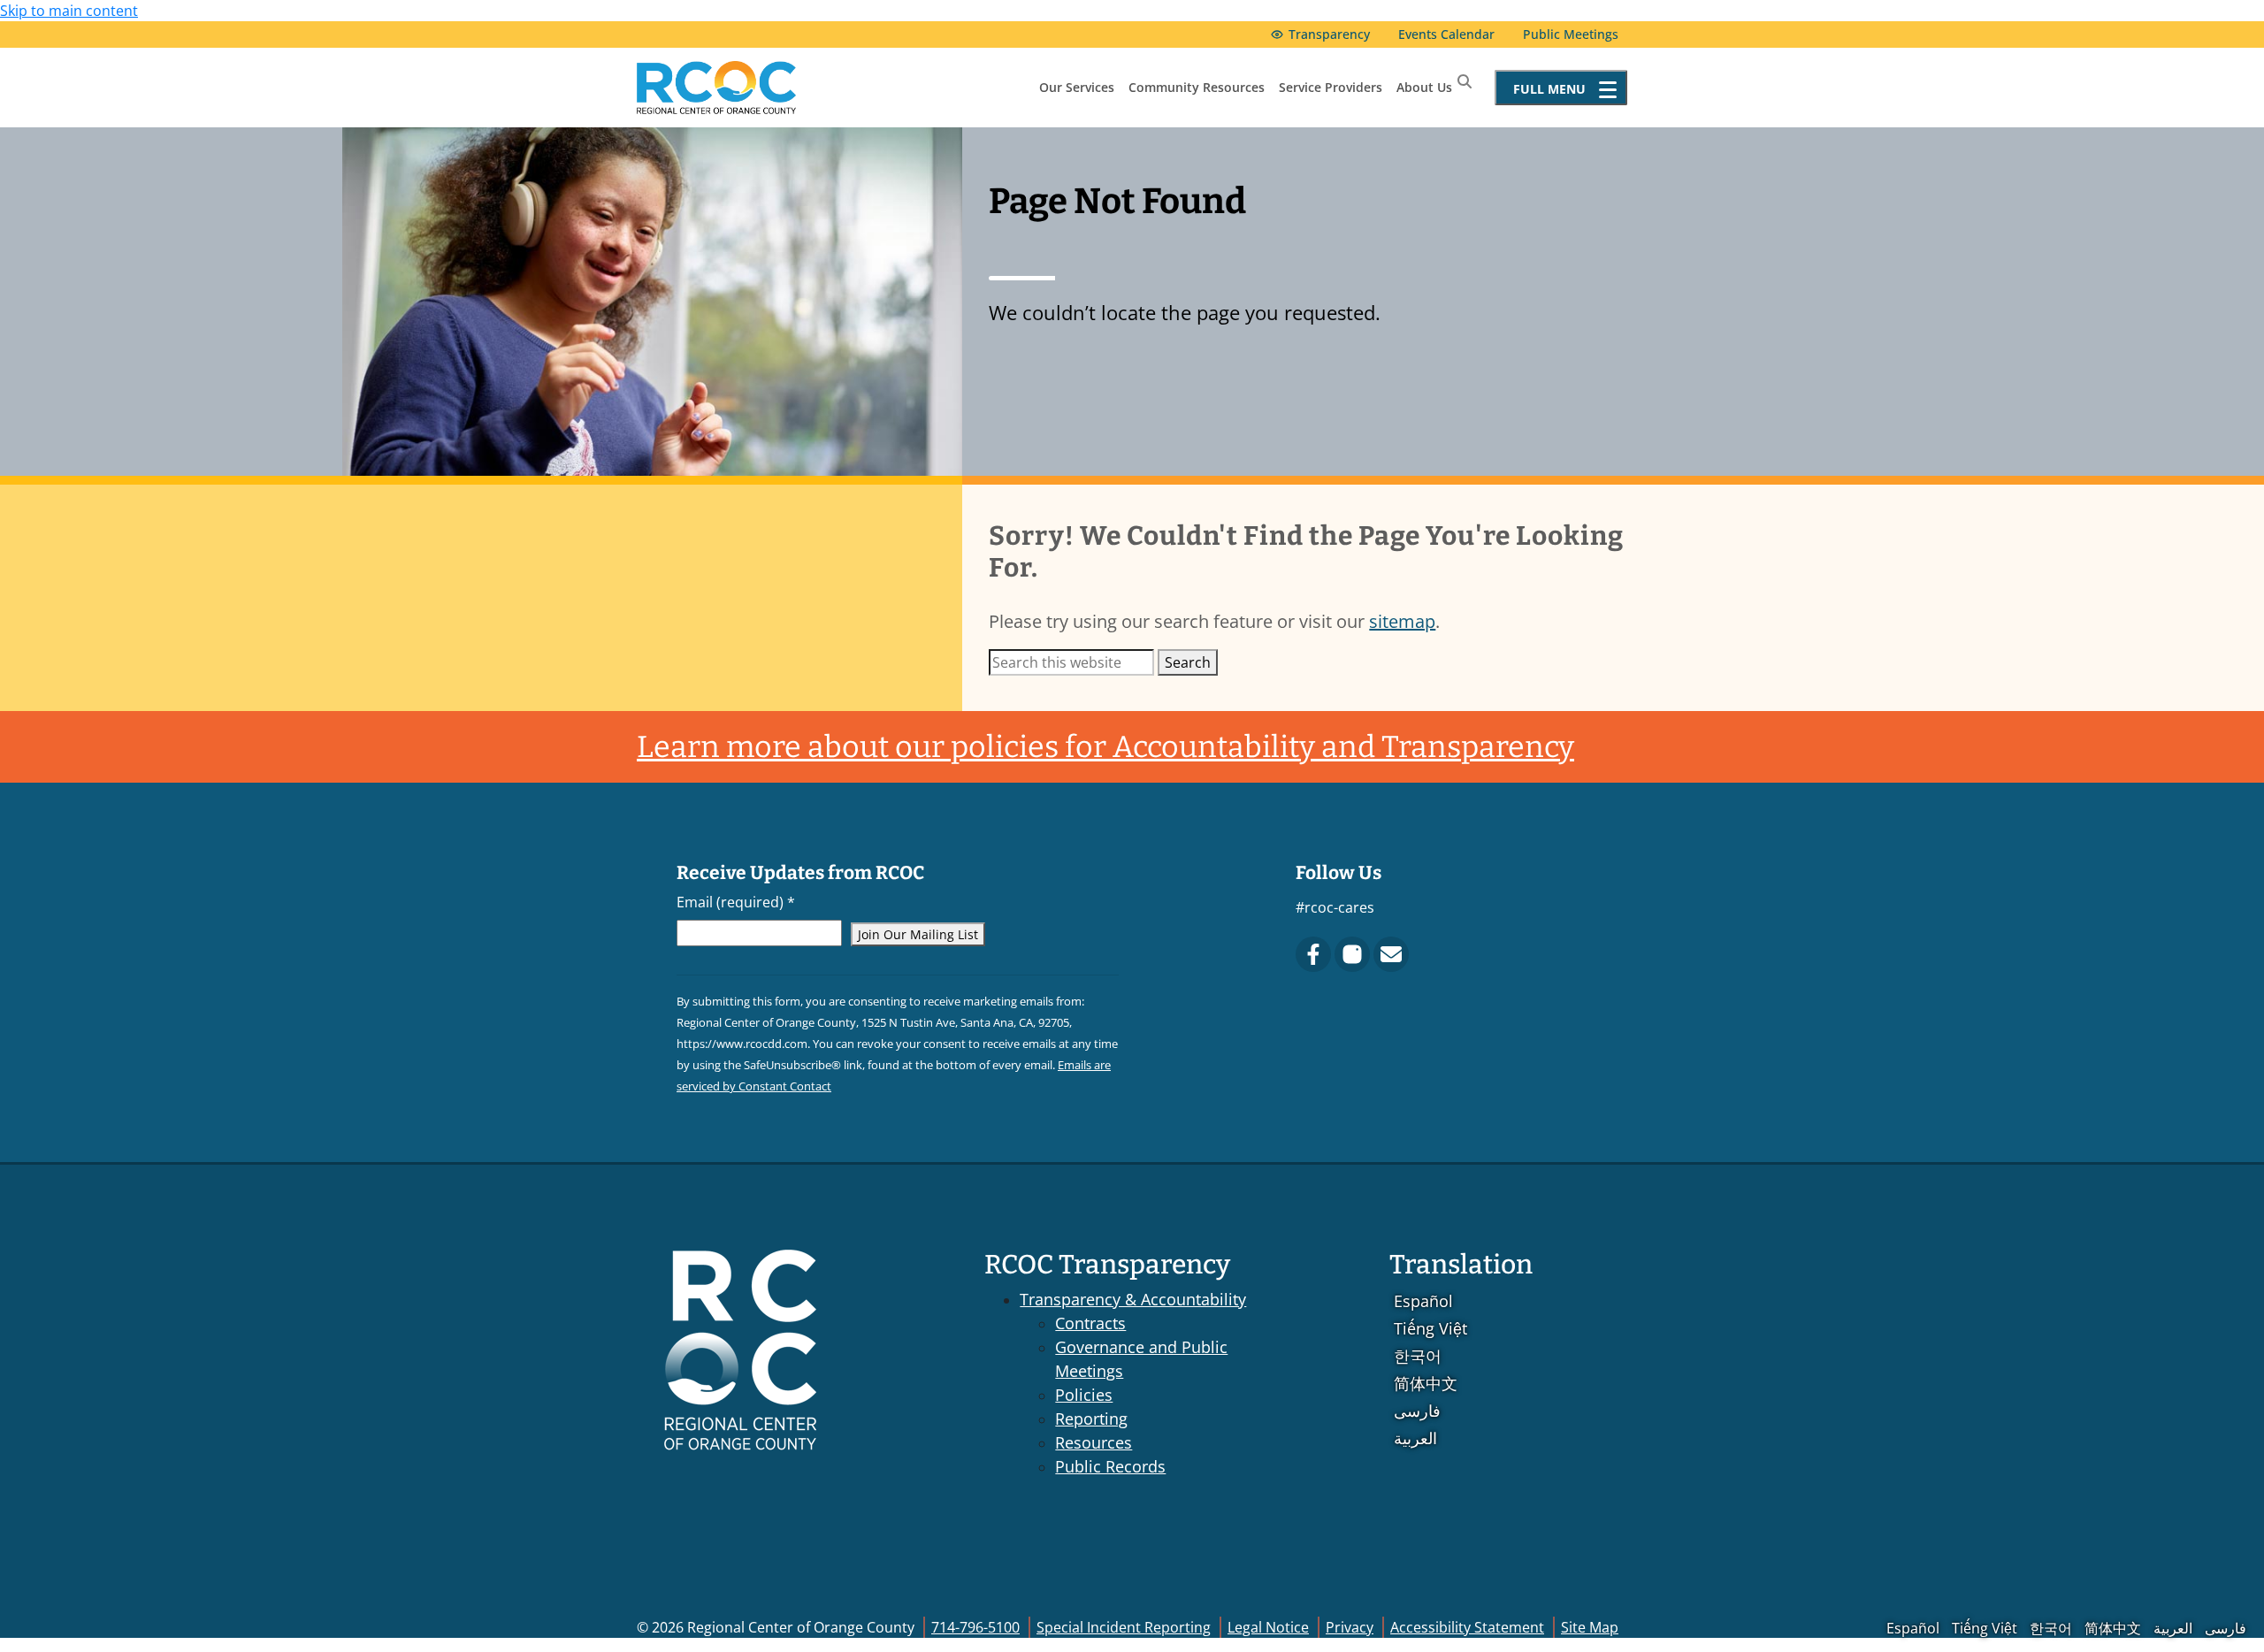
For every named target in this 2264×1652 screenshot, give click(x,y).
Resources (1094, 1442)
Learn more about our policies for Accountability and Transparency (1105, 747)
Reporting (1091, 1419)
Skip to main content (69, 11)
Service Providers (1331, 87)
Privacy (1350, 1627)
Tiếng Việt (1430, 1328)
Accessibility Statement (1467, 1627)
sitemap (1402, 621)
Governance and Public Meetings (1141, 1359)
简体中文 (1426, 1383)
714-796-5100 (975, 1627)
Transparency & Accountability (1133, 1299)
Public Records (1110, 1466)
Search (1188, 662)
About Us (1424, 87)
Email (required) (736, 902)
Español (1423, 1301)
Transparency (1329, 34)
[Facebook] (1313, 954)
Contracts (1090, 1323)
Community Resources (1197, 87)
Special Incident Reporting (1124, 1627)
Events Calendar (1446, 34)
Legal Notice (1268, 1627)
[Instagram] (1352, 954)
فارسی (1417, 1411)
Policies (1084, 1395)
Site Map (1590, 1627)
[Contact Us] (1391, 954)
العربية (1415, 1438)
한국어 (1418, 1356)
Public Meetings (1571, 34)
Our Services (1077, 87)
